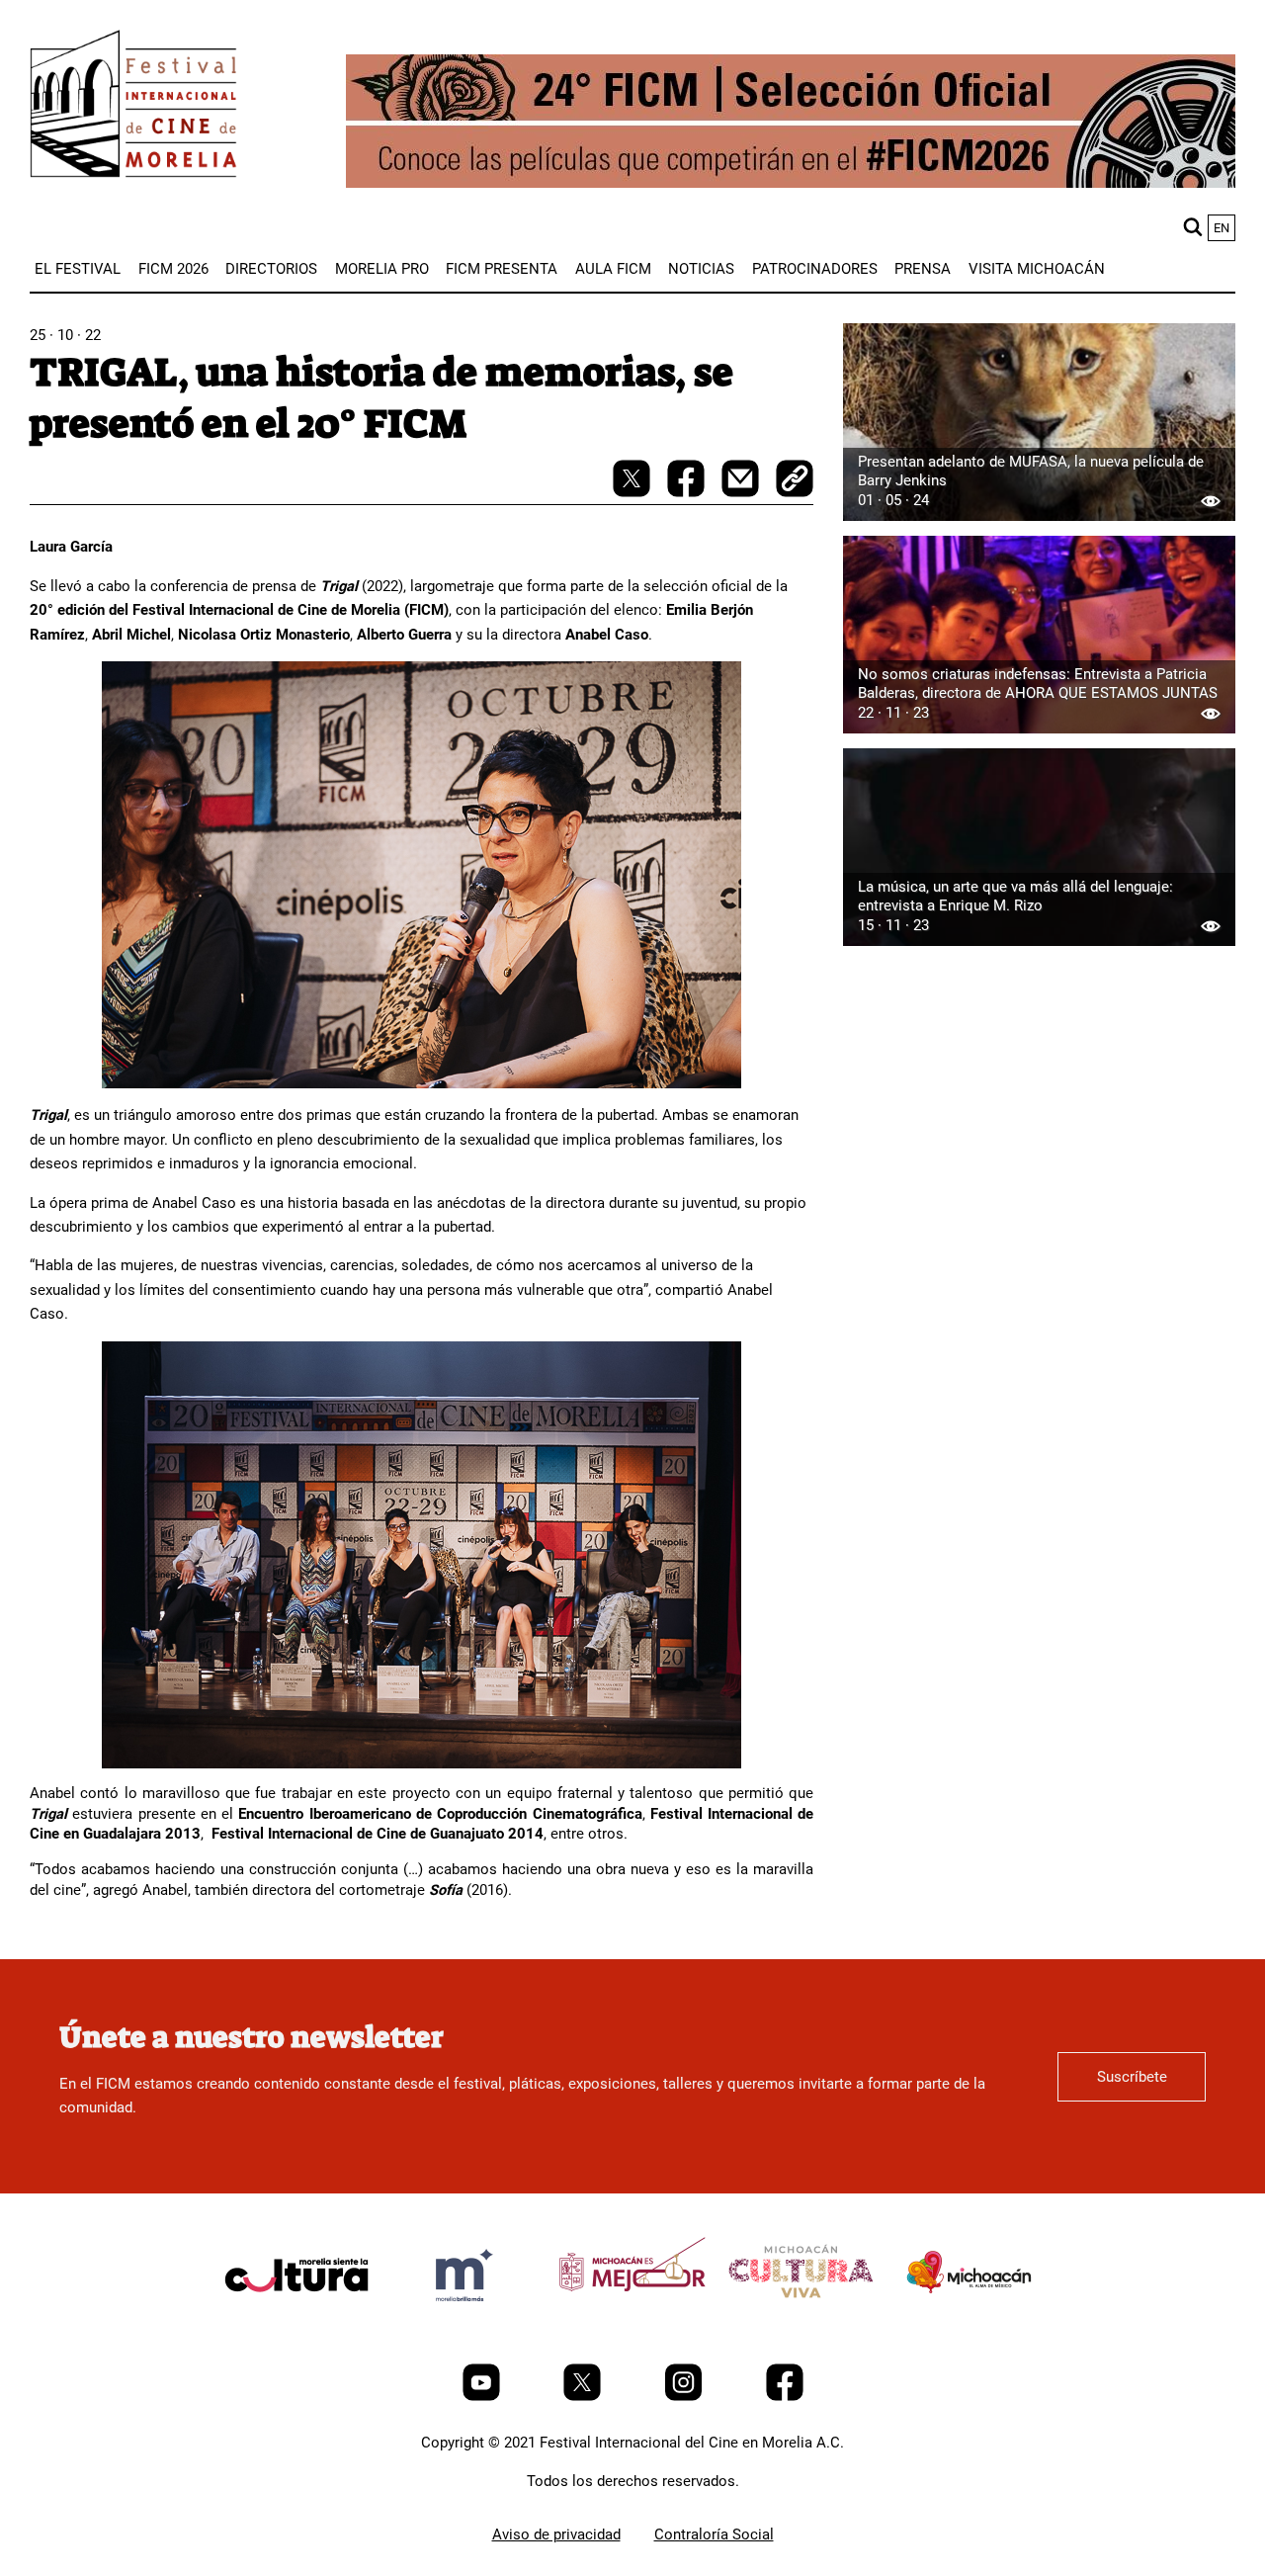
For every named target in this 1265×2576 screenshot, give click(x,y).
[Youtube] (483, 2396)
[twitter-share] (633, 492)
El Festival (78, 269)
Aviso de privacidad (556, 2534)
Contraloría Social (714, 2534)
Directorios (271, 269)
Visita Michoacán (1037, 269)
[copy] (795, 480)
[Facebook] (785, 2396)
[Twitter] (584, 2396)
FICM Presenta (502, 269)
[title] (296, 2322)
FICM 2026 (173, 269)
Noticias (701, 269)
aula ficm (613, 269)
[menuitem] (78, 269)
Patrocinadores (815, 269)
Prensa (923, 269)
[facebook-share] (688, 492)
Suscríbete (1132, 2077)
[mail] (742, 492)
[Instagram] (685, 2396)
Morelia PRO (382, 269)
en (1222, 228)
